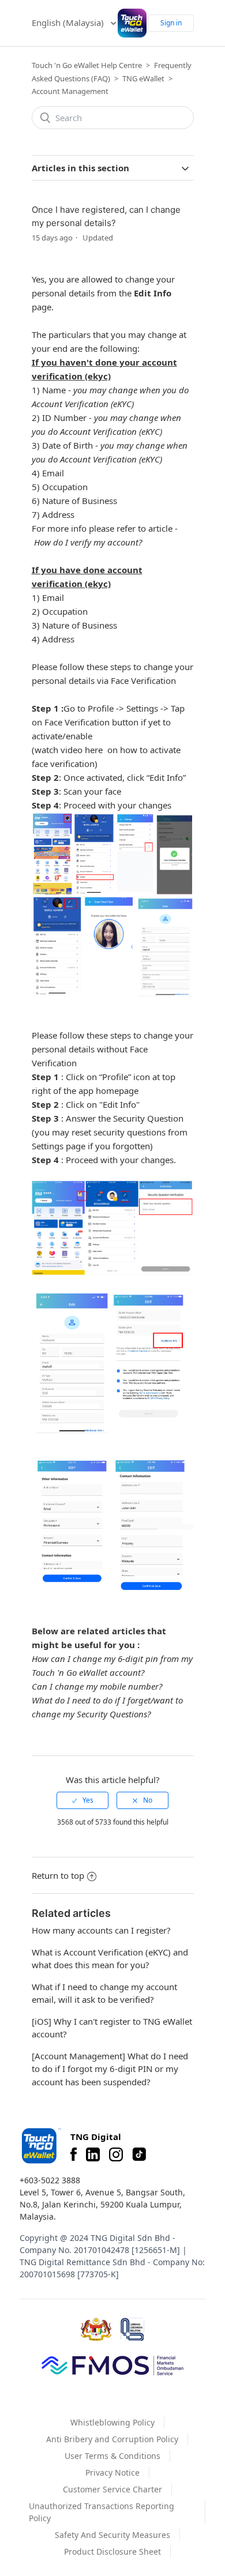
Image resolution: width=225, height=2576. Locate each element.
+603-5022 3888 (50, 2180)
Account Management (70, 91)
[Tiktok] (139, 2154)
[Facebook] (74, 2154)
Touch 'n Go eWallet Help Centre (87, 65)
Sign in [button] (171, 23)
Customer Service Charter (112, 2489)
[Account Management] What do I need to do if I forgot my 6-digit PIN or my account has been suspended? (110, 2069)
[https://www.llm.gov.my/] (132, 2329)
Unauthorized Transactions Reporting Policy (102, 2512)
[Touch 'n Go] (40, 2146)
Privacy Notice (112, 2472)
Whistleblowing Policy (112, 2422)
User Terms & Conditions (112, 2456)
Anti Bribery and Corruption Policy (112, 2439)
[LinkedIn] (93, 2154)
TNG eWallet (143, 78)
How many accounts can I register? (101, 1930)
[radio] (82, 1800)
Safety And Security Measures (112, 2535)
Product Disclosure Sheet (112, 2551)
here (94, 750)
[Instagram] (116, 2154)
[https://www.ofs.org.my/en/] (112, 2365)
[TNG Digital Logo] (132, 23)
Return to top (58, 1875)
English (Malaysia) (69, 22)
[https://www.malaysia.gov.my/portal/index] (96, 2329)
